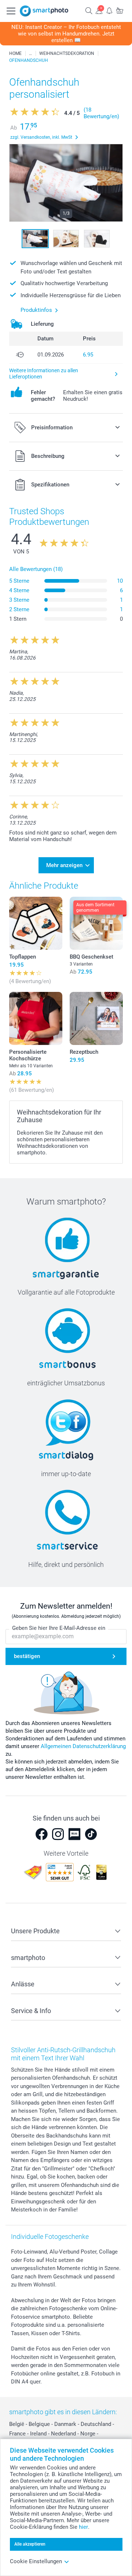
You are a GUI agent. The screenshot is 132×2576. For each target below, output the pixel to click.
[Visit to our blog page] (74, 1834)
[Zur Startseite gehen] (44, 11)
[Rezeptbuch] (96, 1018)
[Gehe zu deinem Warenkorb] (120, 10)
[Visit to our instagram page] (58, 1834)
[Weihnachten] (30, 53)
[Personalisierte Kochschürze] (36, 1018)
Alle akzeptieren (30, 2544)
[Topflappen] (36, 923)
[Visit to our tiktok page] (91, 1834)
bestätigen (27, 1656)
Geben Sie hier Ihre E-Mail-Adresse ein (59, 1628)
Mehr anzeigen (64, 865)
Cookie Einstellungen (36, 2561)
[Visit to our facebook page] (41, 1834)
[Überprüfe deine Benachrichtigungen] (109, 10)
